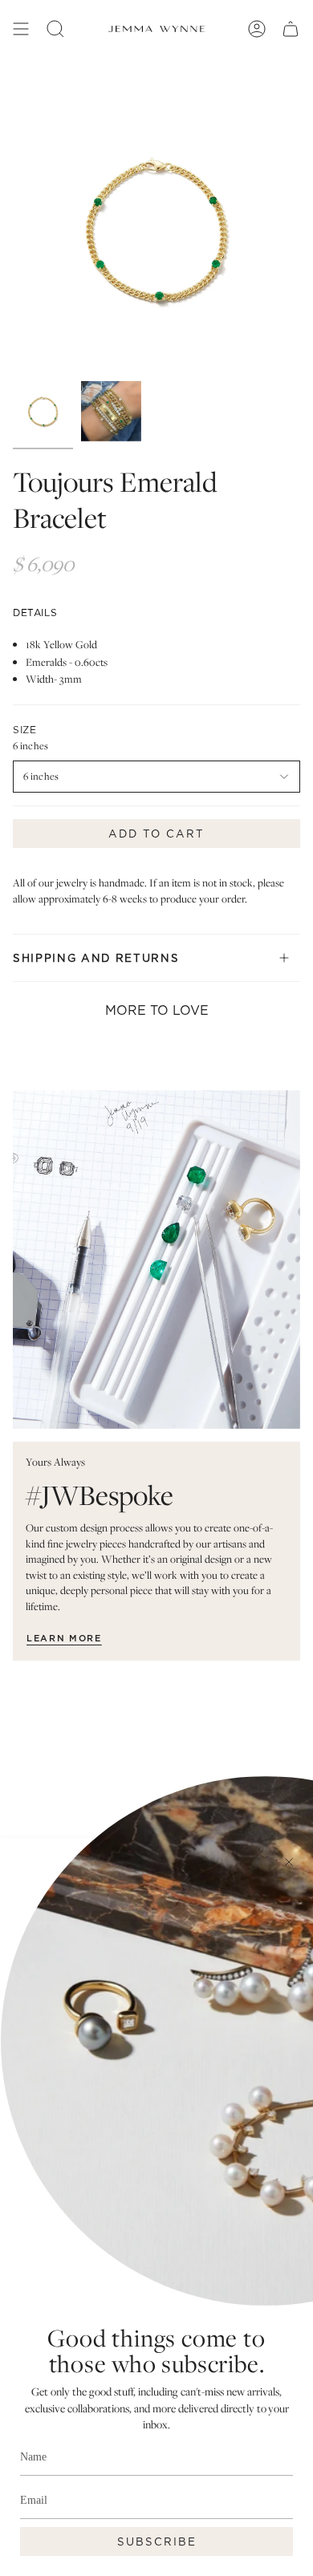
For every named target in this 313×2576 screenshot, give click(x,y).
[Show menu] (21, 29)
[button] (55, 29)
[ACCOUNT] (257, 29)
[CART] (291, 29)
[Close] (289, 1862)
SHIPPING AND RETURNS (96, 958)
